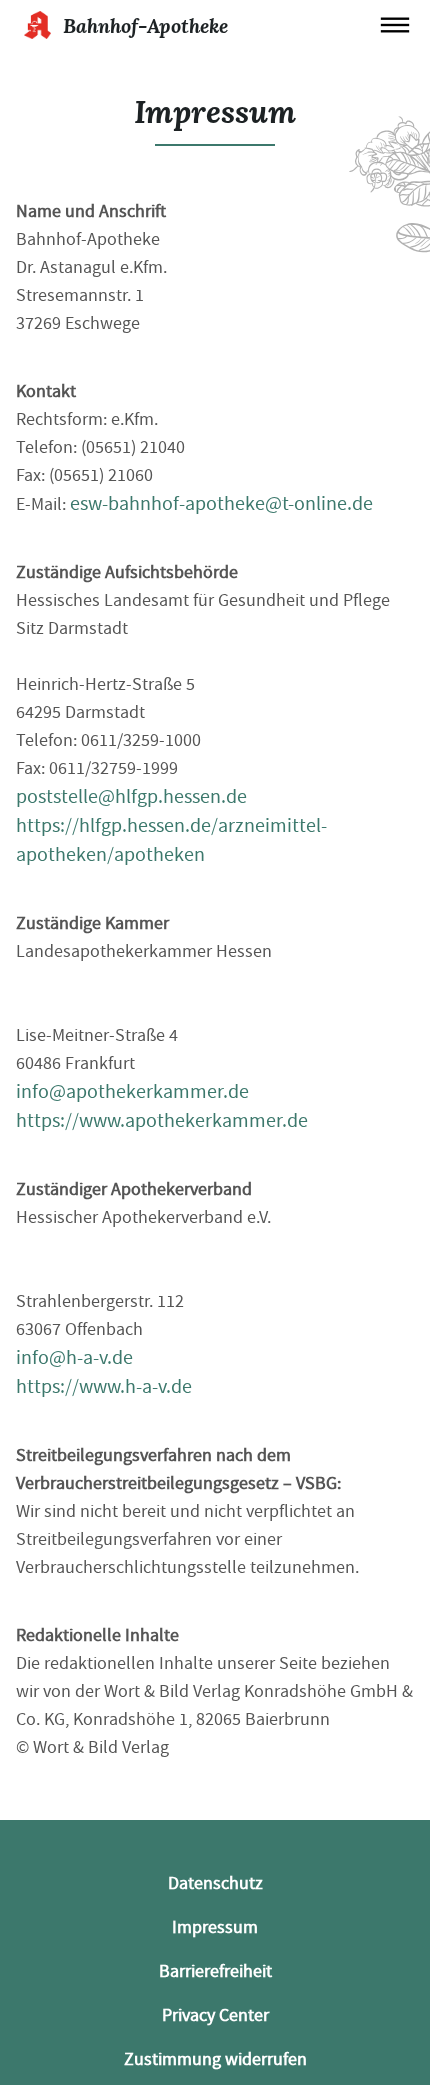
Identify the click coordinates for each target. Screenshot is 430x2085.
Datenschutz (215, 1883)
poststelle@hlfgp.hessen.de (131, 796)
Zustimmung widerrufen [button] (215, 2059)
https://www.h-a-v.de (104, 1386)
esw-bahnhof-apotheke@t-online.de (221, 503)
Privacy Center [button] (215, 2015)
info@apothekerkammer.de (132, 1091)
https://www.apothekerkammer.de (162, 1120)
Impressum (215, 1927)
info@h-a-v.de (74, 1357)
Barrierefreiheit (215, 1971)
